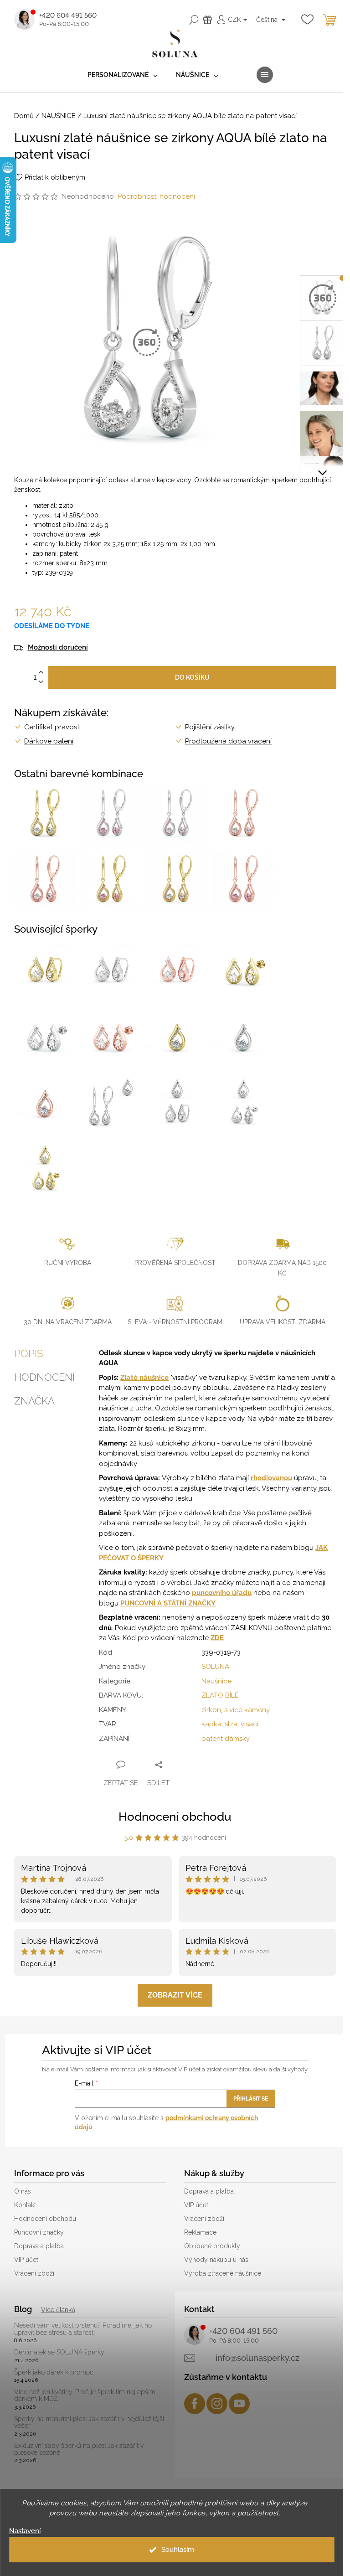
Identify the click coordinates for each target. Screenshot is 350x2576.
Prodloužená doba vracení (228, 741)
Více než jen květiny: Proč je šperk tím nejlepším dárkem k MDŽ (85, 2395)
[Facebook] (195, 2404)
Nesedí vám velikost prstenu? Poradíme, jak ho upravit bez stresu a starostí (83, 2329)
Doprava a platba (39, 2246)
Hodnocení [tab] (44, 1377)
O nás (23, 2191)
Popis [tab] (28, 1353)
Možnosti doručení (58, 648)
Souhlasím (178, 2550)
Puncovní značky (39, 2232)
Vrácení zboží (34, 2273)
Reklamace (200, 2232)
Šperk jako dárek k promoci (54, 2372)
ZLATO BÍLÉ (220, 1695)
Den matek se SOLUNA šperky (59, 2352)
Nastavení (25, 2531)
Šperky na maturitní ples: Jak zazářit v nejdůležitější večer (89, 2422)
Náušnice (216, 1681)
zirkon (211, 1710)
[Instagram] (217, 2404)
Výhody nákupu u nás (216, 2260)
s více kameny (247, 1710)
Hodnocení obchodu (175, 1817)
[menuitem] (123, 75)
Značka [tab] (34, 1401)
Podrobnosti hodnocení (156, 196)
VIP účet (26, 2260)
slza (231, 1724)
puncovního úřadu (222, 1593)
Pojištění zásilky (210, 727)
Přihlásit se (251, 2099)
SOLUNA (215, 1667)
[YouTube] (239, 2404)
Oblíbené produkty (212, 2246)
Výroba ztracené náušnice (223, 2273)
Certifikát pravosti (52, 727)
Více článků (58, 2310)
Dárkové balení (49, 741)
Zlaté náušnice (144, 1378)
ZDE (217, 1638)
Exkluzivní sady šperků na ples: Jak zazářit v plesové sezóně (79, 2449)
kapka (211, 1724)
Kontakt (25, 2205)
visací (250, 1724)
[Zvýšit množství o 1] (41, 673)
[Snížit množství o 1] (41, 682)
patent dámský (226, 1739)
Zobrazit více (175, 1995)
